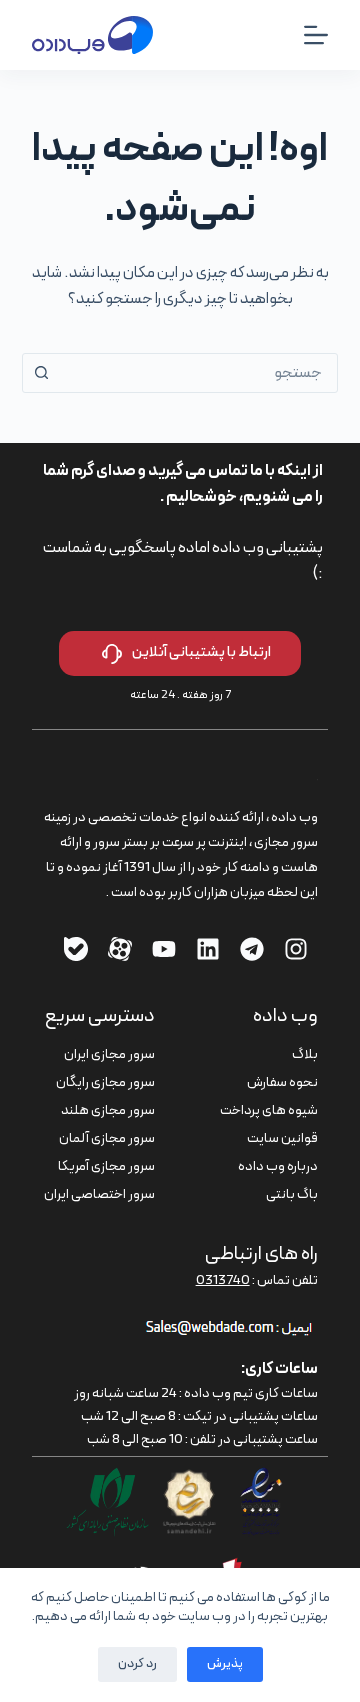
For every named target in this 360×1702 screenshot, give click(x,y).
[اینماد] (261, 1480)
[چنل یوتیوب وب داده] (164, 949)
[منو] (316, 35)
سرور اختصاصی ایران (99, 1194)
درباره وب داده (278, 1166)
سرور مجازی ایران (109, 1054)
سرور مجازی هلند (108, 1110)
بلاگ (305, 1054)
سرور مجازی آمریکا (106, 1166)
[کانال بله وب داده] (76, 949)
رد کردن (137, 1664)
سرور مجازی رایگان (105, 1082)
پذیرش (225, 1664)
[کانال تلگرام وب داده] (252, 949)
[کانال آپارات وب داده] (120, 949)
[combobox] (199, 373)
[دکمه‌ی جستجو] (42, 373)
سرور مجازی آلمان (107, 1138)
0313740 (223, 1280)
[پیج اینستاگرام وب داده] (296, 949)
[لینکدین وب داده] (208, 949)
